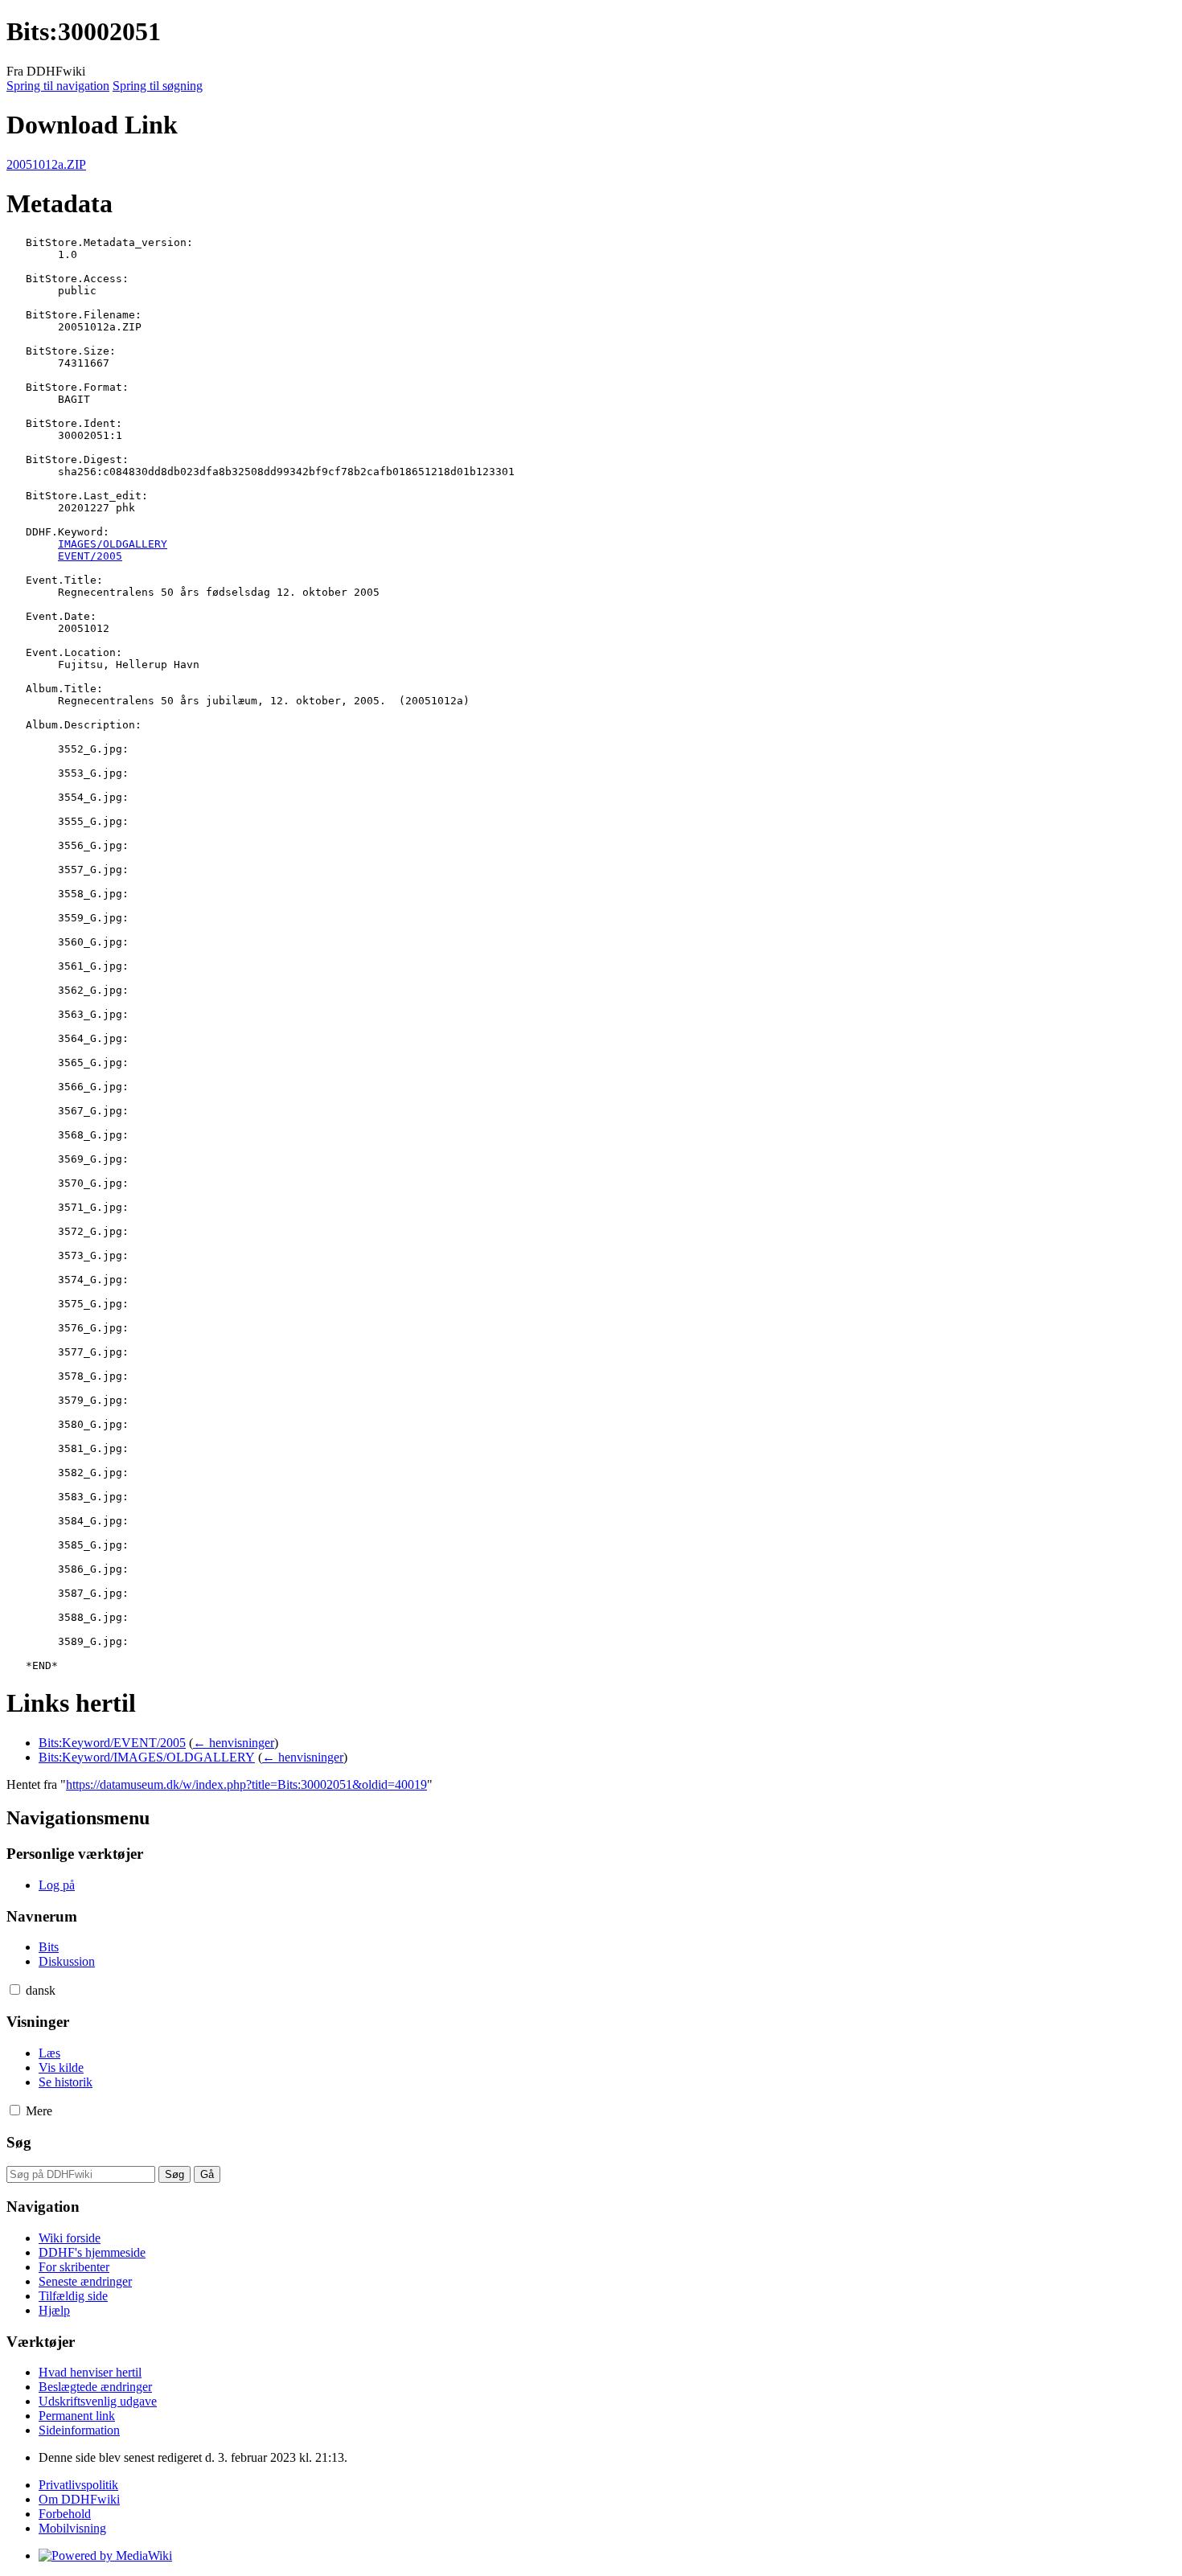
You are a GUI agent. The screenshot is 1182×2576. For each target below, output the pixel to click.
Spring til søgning (158, 86)
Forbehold (65, 2514)
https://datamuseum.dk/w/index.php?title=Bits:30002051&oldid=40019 (246, 1784)
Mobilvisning (72, 2528)
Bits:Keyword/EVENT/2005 (112, 1743)
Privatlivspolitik (78, 2485)
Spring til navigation (58, 86)
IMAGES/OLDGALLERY (113, 544)
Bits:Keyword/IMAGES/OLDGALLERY (147, 1757)
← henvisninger (234, 1743)
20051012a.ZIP (46, 164)
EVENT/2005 (90, 556)
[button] (15, 1989)
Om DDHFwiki (79, 2499)
